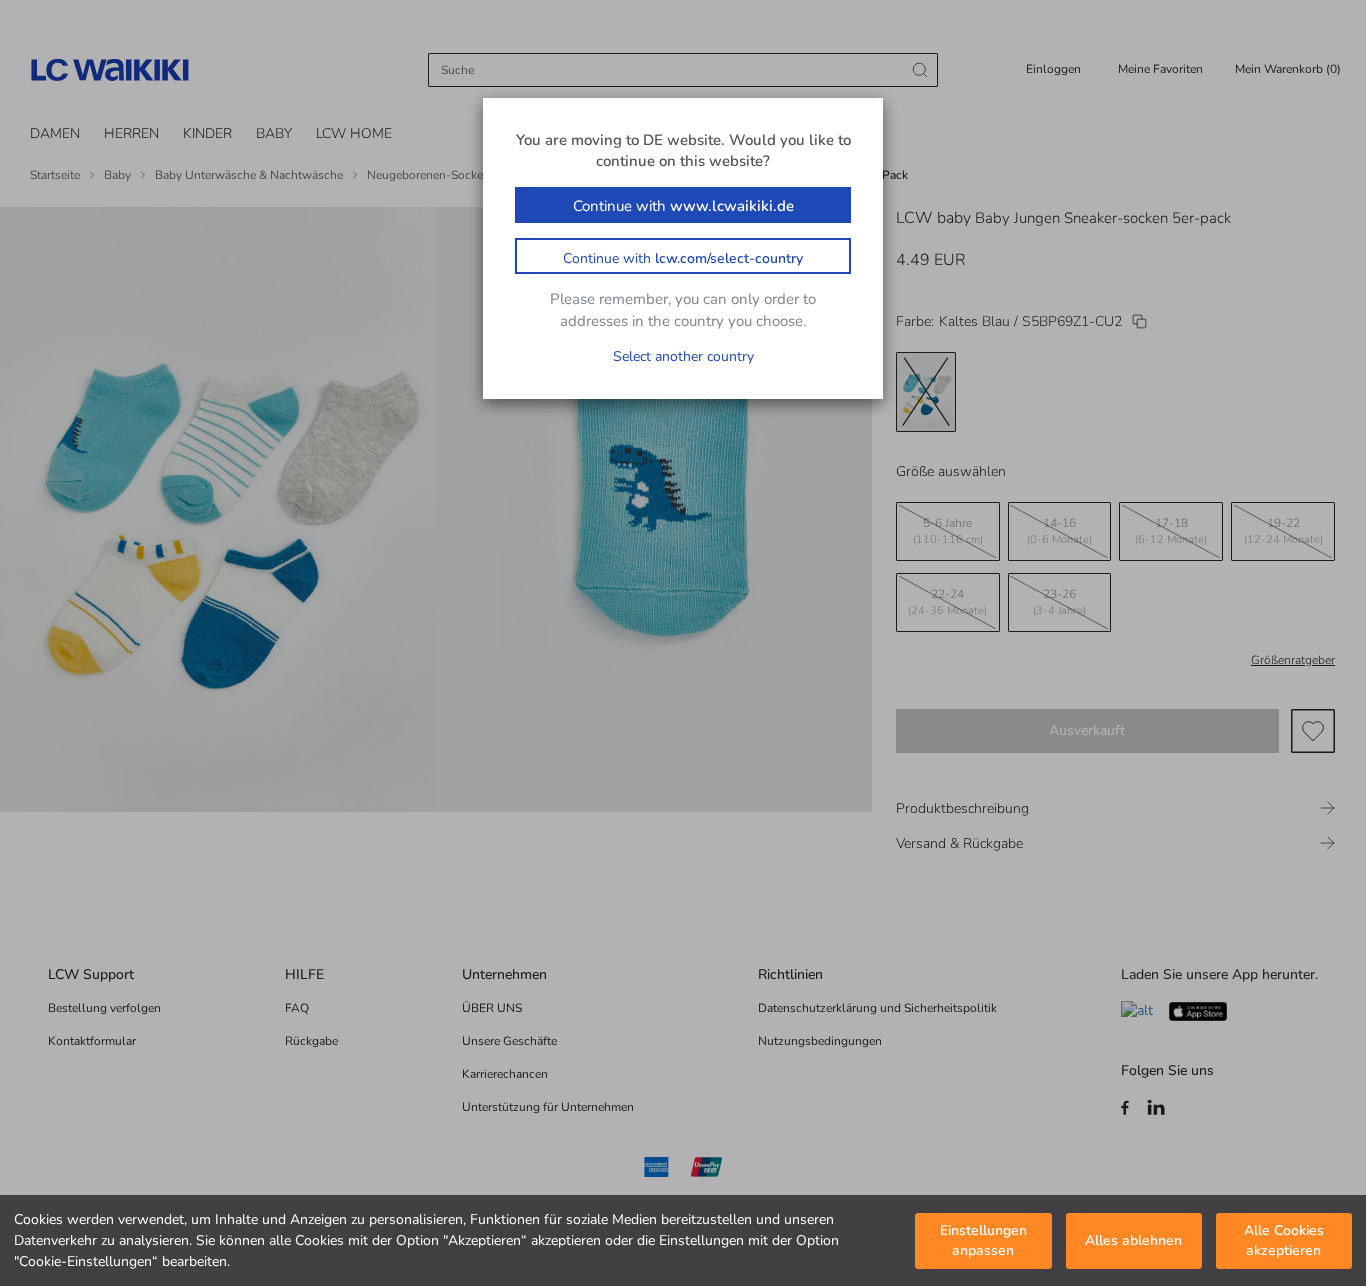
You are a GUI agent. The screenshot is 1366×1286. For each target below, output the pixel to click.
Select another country (683, 356)
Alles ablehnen (1133, 1240)
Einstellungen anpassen (983, 1241)
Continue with (683, 206)
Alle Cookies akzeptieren (1284, 1241)
